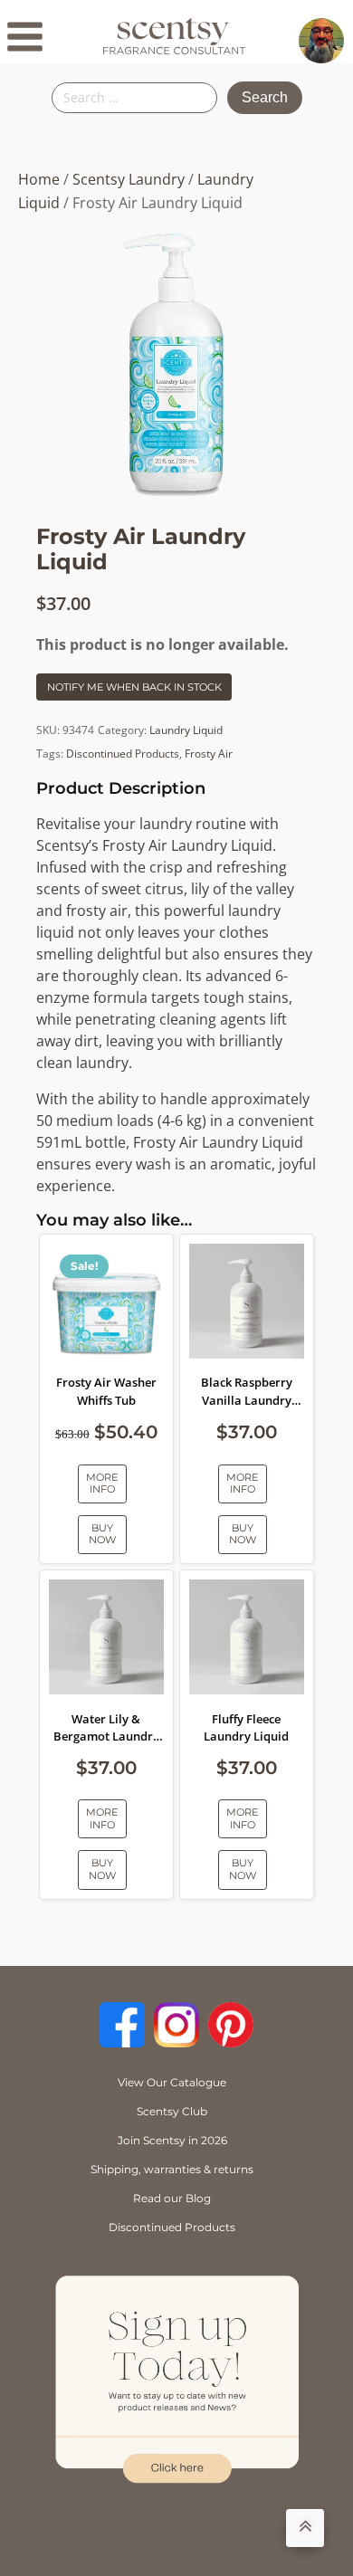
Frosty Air (209, 754)
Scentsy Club (172, 2111)
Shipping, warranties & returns (172, 2169)
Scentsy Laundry (129, 179)
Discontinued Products (123, 754)
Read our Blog (172, 2198)
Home (39, 179)
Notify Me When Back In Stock (134, 687)
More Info (102, 1483)
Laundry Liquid (186, 730)
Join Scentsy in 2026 (172, 2140)
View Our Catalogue (172, 2082)
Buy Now (102, 1534)
